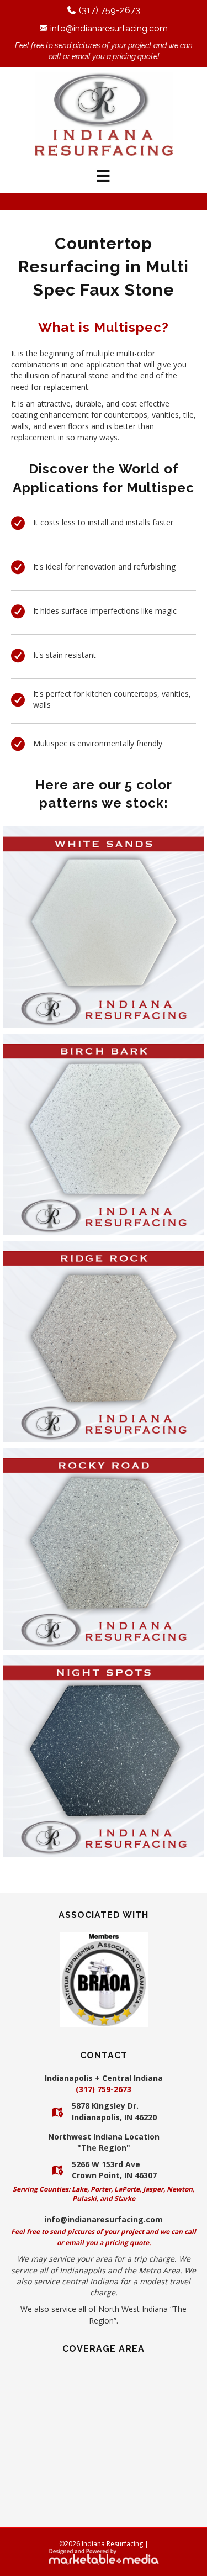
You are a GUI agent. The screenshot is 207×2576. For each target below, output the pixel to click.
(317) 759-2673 (110, 10)
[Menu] (103, 176)
